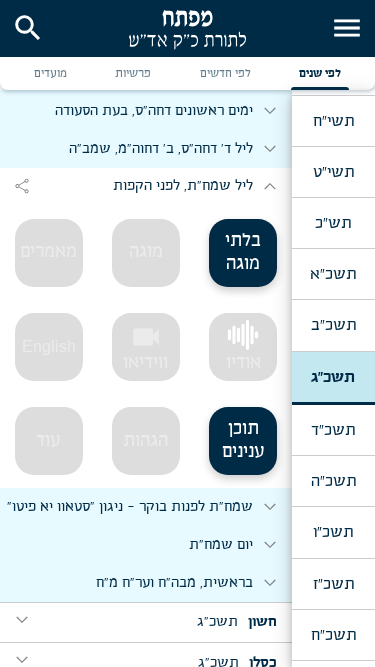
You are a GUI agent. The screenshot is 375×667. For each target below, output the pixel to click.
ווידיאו (145, 347)
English (49, 346)
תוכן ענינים (243, 440)
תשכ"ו (333, 532)
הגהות (145, 441)
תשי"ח (333, 121)
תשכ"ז (333, 584)
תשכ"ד (333, 430)
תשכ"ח (333, 635)
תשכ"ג (333, 377)
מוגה (146, 252)
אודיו (243, 363)
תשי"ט (333, 172)
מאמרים (48, 252)
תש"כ (333, 223)
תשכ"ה (333, 481)
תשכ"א (333, 274)
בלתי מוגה (243, 252)
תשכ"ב (333, 325)
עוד (48, 441)
